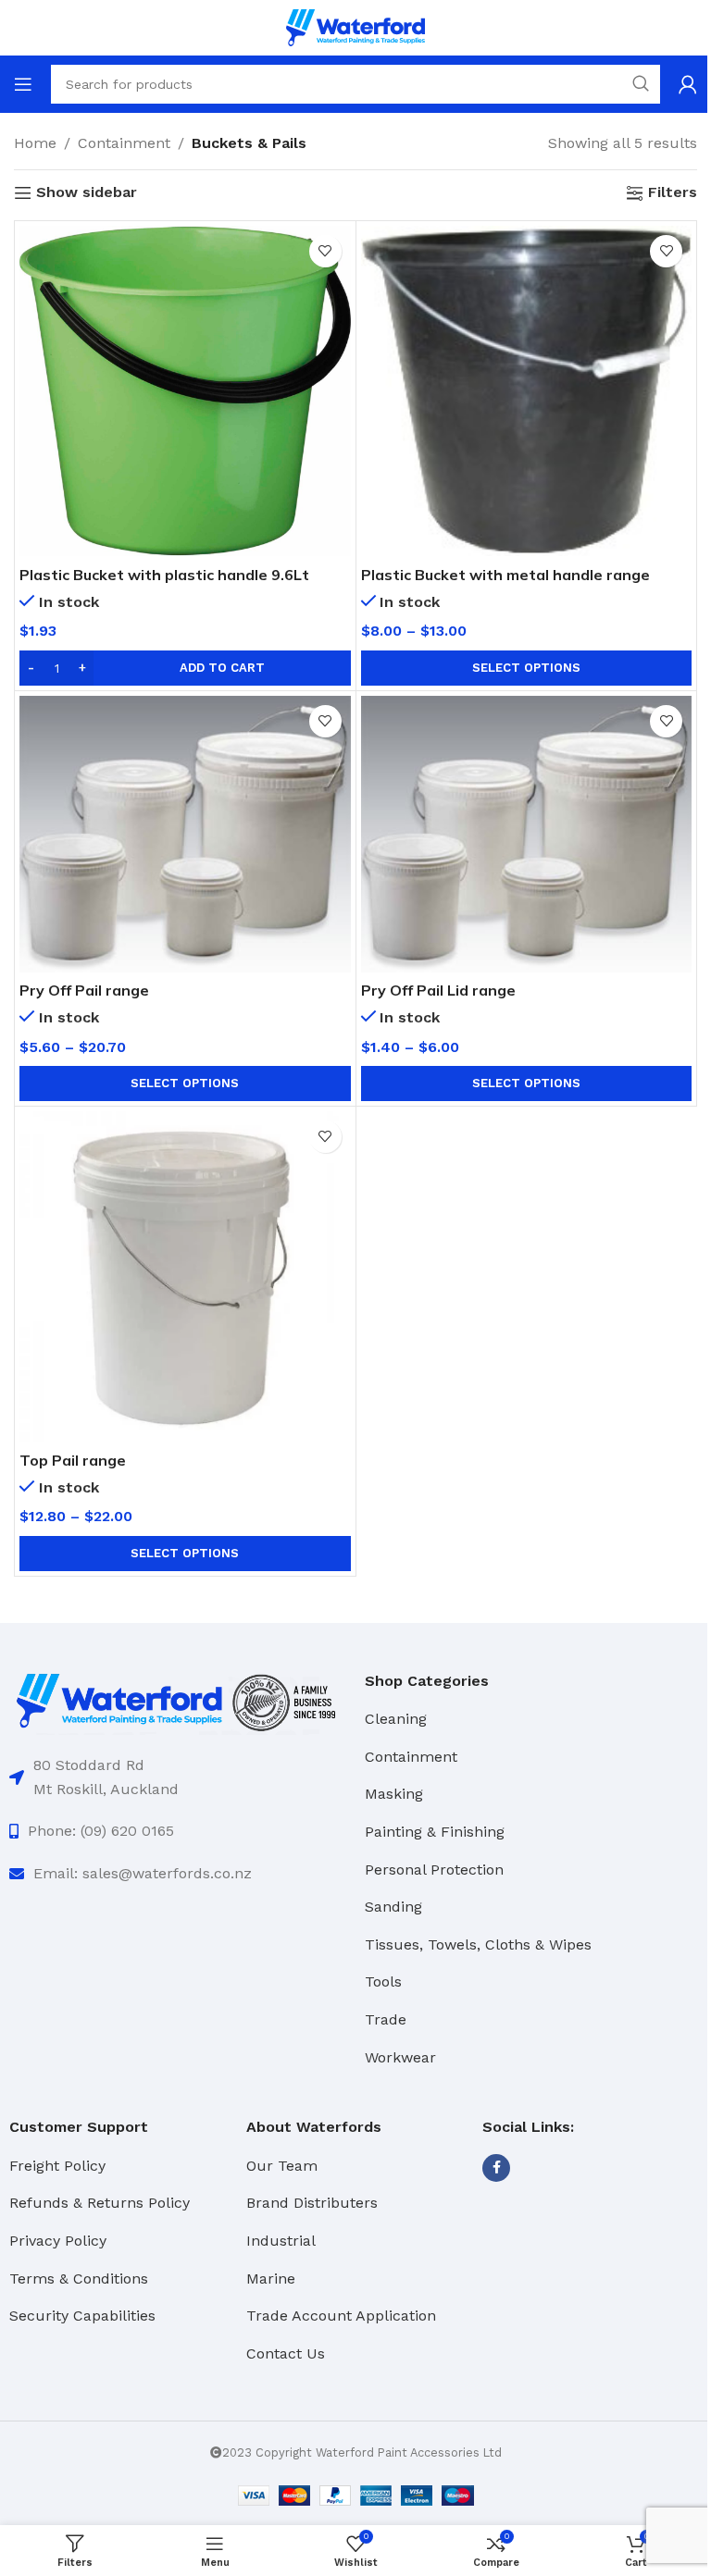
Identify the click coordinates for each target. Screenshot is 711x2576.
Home (35, 143)
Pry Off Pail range (84, 990)
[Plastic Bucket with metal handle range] (527, 391)
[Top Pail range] (185, 1277)
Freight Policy (57, 2166)
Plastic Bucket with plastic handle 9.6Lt (164, 575)
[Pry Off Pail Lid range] (527, 834)
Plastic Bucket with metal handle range (505, 575)
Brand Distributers (312, 2203)
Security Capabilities (82, 2316)
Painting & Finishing (435, 1832)
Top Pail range (73, 1460)
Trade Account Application (341, 2316)
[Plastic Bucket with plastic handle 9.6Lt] (185, 391)
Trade (386, 2019)
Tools (383, 1982)
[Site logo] (355, 26)
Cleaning (396, 1719)
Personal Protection (434, 1870)
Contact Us (286, 2353)
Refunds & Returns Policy (100, 2203)
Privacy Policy (58, 2241)
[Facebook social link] (496, 2168)
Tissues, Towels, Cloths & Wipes (478, 1944)
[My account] (688, 84)
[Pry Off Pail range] (185, 834)
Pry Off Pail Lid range (438, 990)
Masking (394, 1794)
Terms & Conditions (79, 2279)
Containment (124, 143)
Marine (271, 2279)
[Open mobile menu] (23, 84)
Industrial (281, 2241)
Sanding (393, 1907)
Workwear (400, 2057)
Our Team (282, 2166)
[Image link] (178, 1700)
